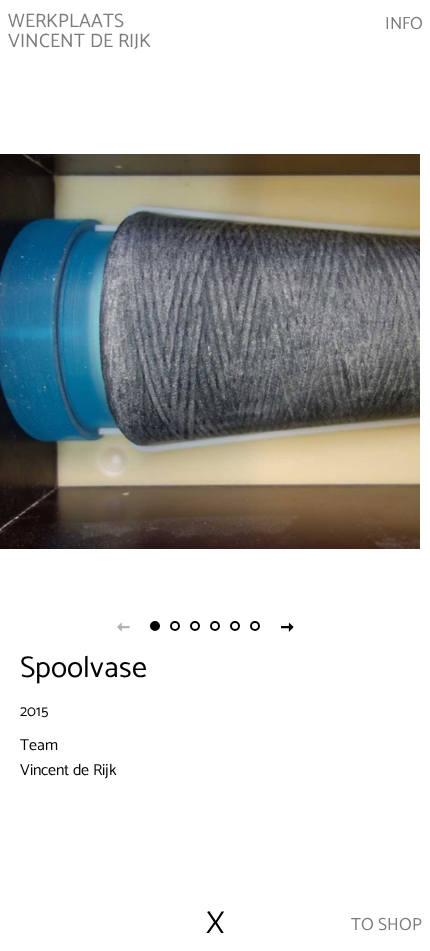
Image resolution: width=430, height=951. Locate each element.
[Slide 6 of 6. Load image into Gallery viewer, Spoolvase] (255, 626)
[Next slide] (287, 626)
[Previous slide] (123, 626)
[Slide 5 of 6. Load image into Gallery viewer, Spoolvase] (235, 626)
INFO (404, 25)
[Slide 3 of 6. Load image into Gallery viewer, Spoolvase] (195, 626)
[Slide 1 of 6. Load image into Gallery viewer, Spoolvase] (155, 626)
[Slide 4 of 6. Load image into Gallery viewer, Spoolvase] (215, 626)
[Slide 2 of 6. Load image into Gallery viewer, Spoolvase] (175, 626)
